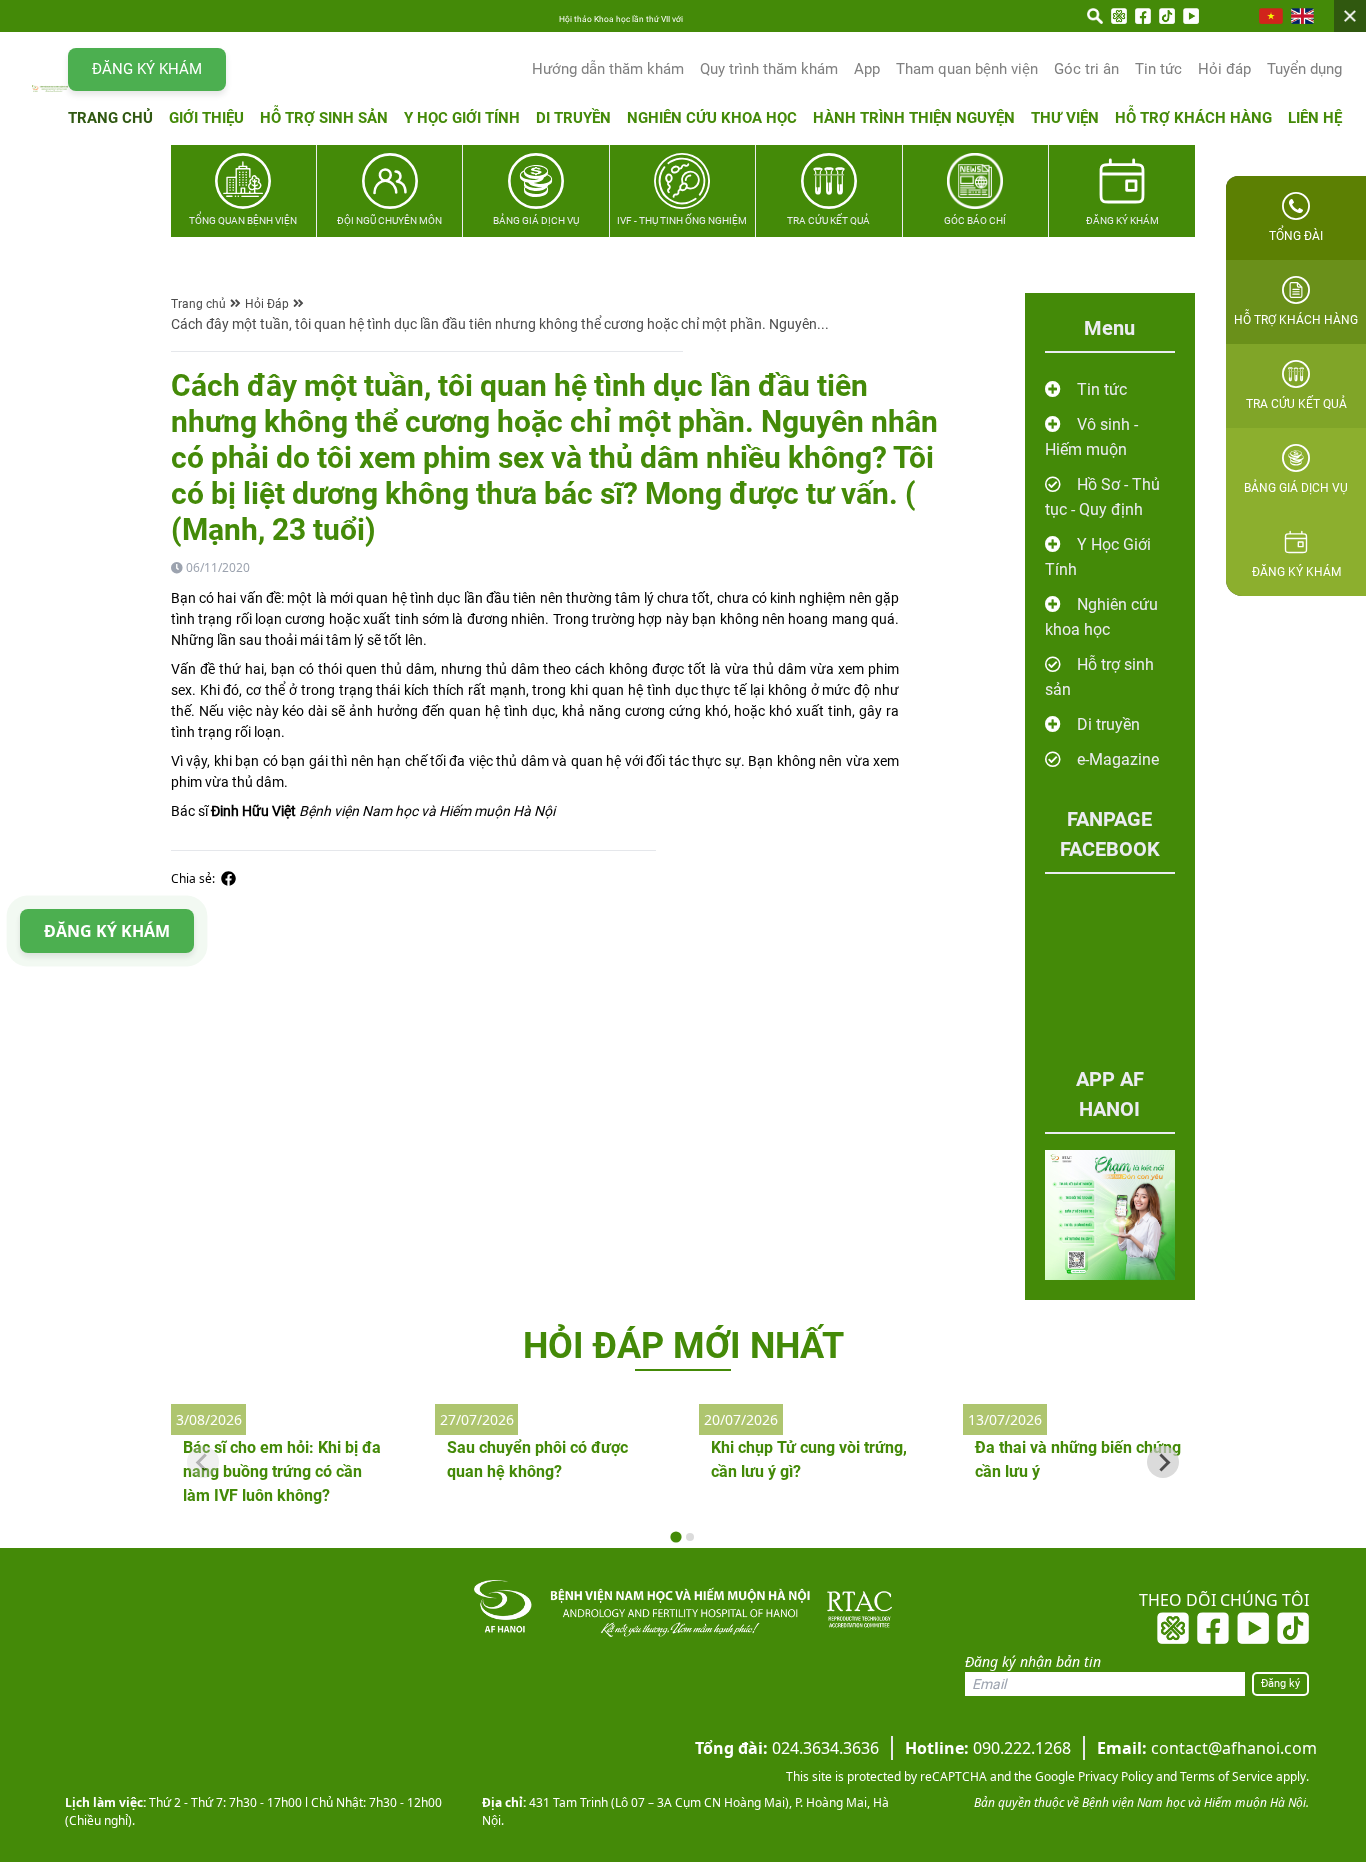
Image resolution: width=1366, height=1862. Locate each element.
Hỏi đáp (1224, 69)
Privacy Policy (1114, 1776)
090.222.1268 (988, 1748)
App (867, 69)
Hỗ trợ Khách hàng (1193, 118)
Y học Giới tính (462, 118)
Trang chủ (110, 118)
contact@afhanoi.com (1207, 1748)
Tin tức (1158, 69)
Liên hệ (1315, 118)
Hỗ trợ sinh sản (324, 118)
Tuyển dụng (1304, 69)
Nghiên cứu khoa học (712, 118)
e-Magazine (1118, 759)
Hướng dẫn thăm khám (608, 69)
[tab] (675, 1537)
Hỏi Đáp (267, 304)
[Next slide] (1163, 1462)
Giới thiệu (206, 118)
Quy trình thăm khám (769, 69)
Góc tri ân (1086, 69)
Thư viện (1065, 118)
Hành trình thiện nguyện (914, 118)
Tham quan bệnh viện (967, 69)
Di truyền (573, 118)
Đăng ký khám (147, 69)
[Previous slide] (203, 1462)
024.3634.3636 (787, 1748)
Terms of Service (1225, 1776)
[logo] (50, 88)
